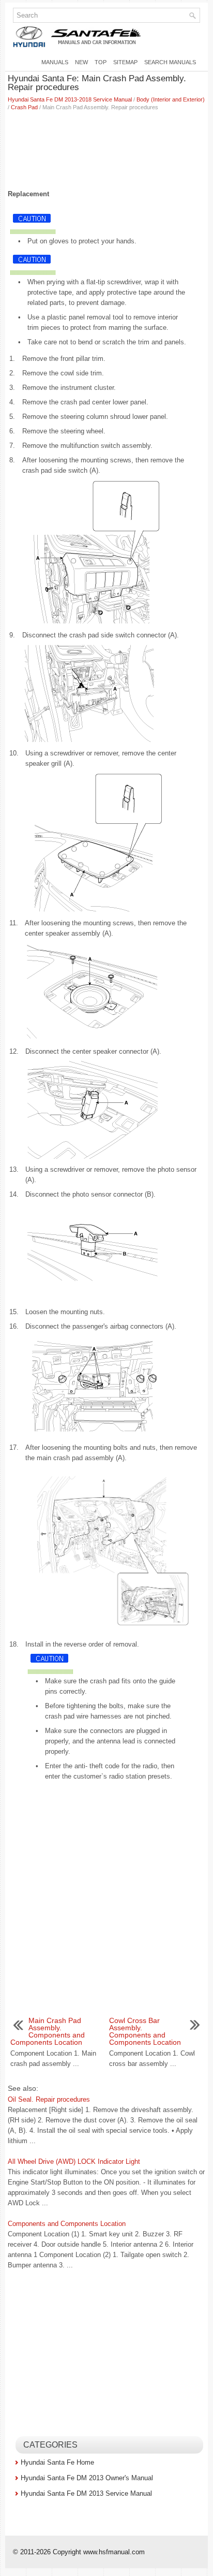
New (81, 62)
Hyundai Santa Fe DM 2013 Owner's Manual (87, 2478)
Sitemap (125, 62)
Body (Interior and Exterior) (171, 99)
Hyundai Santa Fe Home (57, 2462)
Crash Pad (24, 107)
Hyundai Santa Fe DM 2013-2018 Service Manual (70, 99)
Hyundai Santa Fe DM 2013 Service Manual (86, 2493)
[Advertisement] (106, 148)
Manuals (55, 62)
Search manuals (170, 62)
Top (101, 62)
